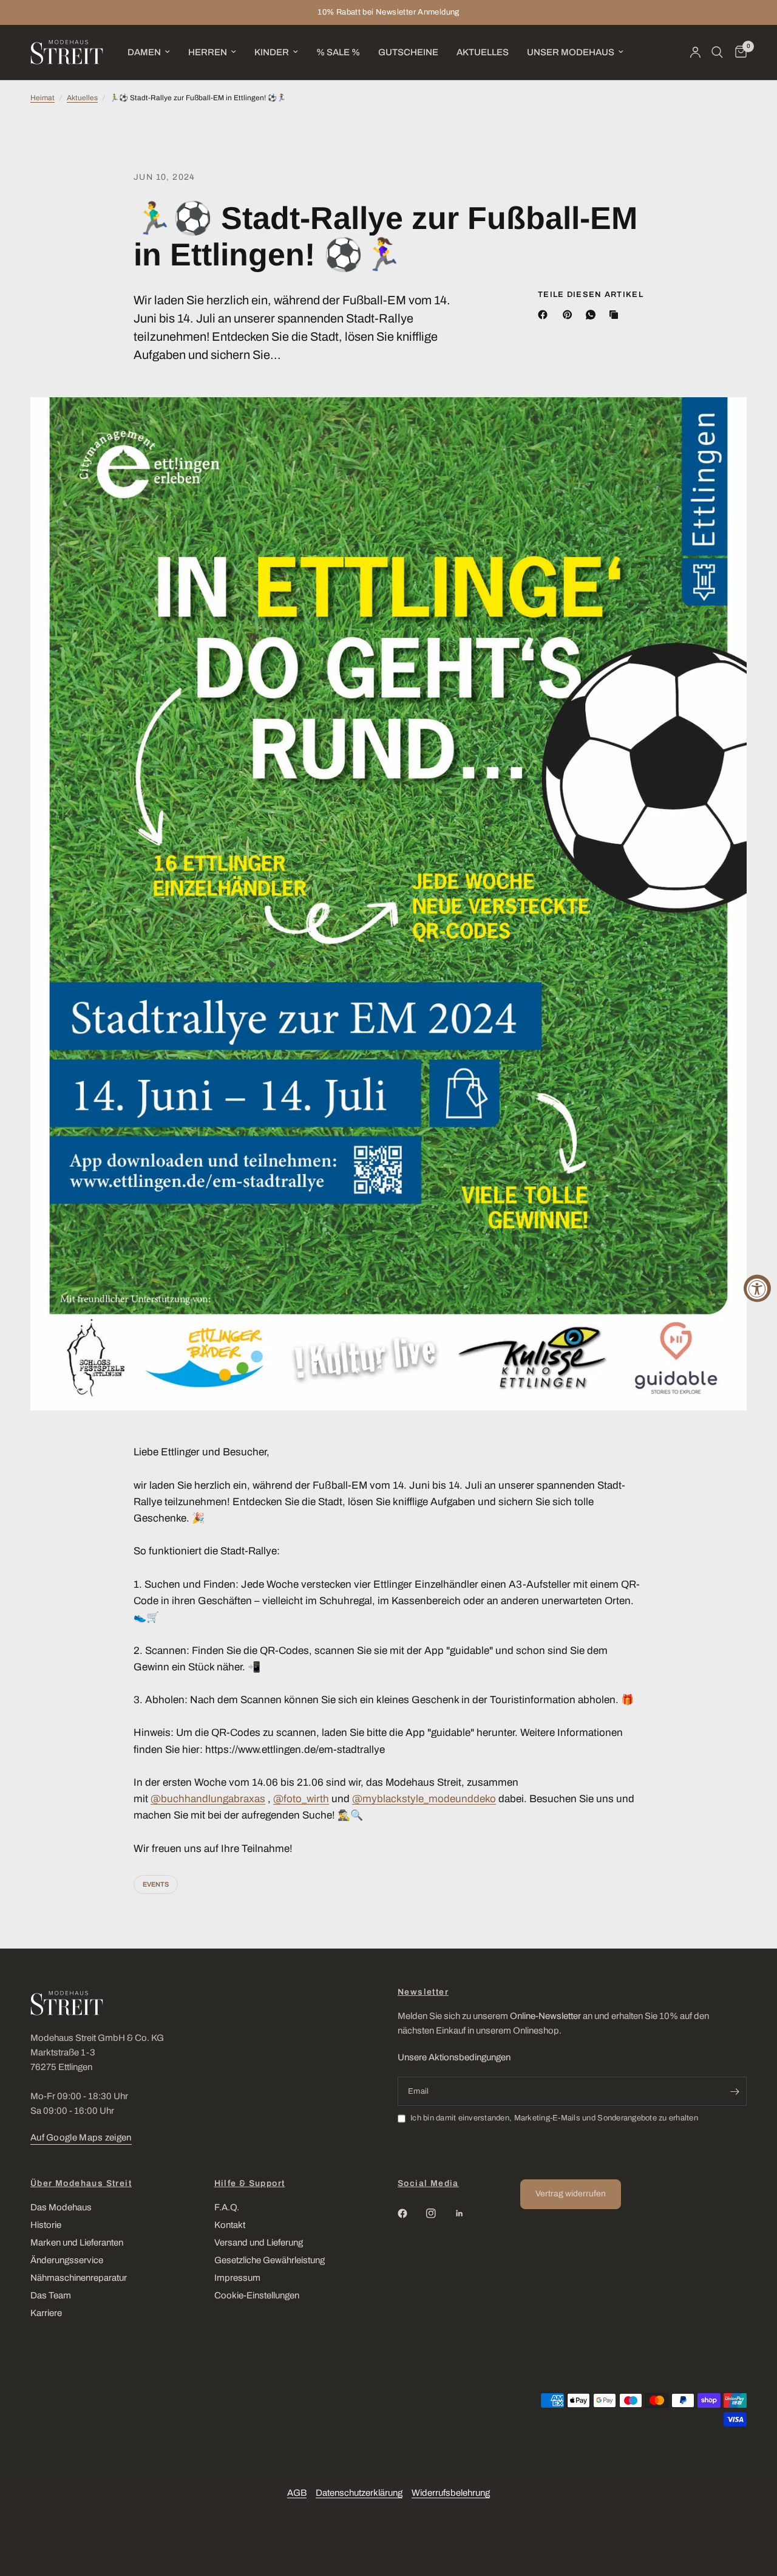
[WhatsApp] (593, 315)
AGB (297, 2493)
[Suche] (717, 52)
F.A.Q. (227, 2207)
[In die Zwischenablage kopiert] (616, 315)
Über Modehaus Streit (81, 2184)
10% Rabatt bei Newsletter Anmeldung (388, 12)
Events (156, 1884)
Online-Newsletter (545, 2016)
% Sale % (338, 52)
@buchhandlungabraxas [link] (208, 1799)
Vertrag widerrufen (571, 2194)
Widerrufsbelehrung (451, 2493)
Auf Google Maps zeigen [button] (81, 2137)
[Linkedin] (468, 2213)
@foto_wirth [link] (301, 1799)
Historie (46, 2225)
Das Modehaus (61, 2207)
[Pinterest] (570, 315)
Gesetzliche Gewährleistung (270, 2260)
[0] (738, 52)
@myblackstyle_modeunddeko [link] (424, 1799)
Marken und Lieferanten (77, 2243)
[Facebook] (545, 315)
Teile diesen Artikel (591, 295)
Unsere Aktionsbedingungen (454, 2057)
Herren (208, 52)
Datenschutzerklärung (359, 2493)
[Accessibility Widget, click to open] (757, 1288)
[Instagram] (439, 2213)
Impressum (237, 2278)
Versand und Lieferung (259, 2243)
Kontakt (230, 2225)
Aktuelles (483, 52)
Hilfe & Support (250, 2184)
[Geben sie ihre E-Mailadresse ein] (735, 2091)
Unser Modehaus (571, 52)
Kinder (272, 52)
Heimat (42, 98)
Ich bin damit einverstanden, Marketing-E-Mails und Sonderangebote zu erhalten (554, 2118)
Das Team (51, 2295)
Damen (144, 52)
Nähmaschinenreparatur (79, 2278)
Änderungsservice (67, 2260)
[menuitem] (149, 52)
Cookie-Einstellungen (257, 2295)
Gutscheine (408, 52)
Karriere (46, 2313)
